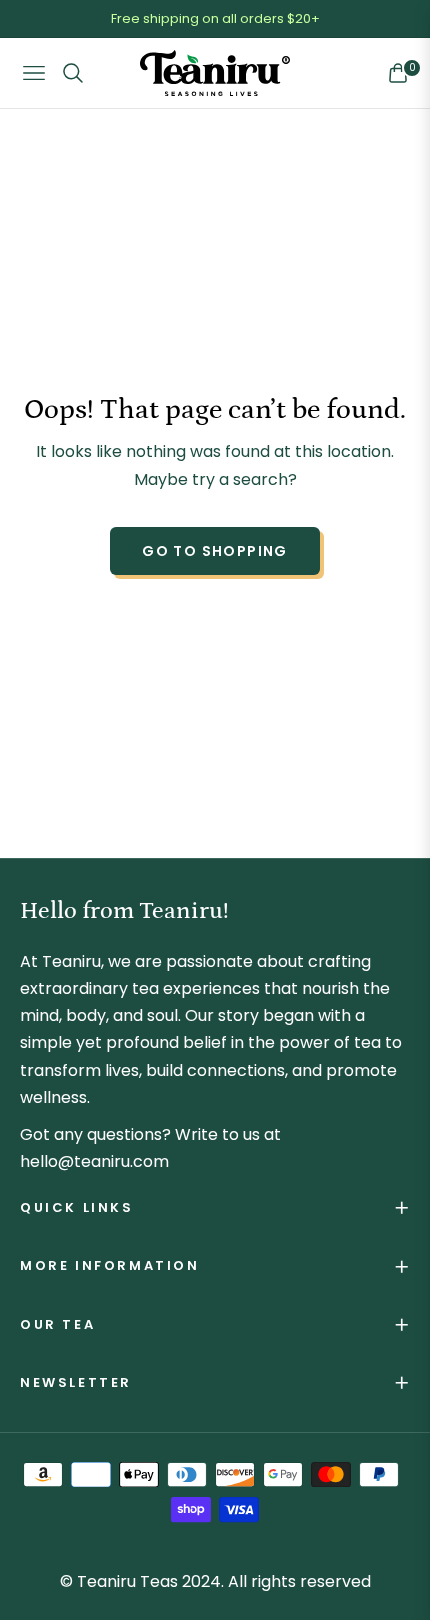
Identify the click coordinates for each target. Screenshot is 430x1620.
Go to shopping (215, 551)
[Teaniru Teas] (215, 73)
